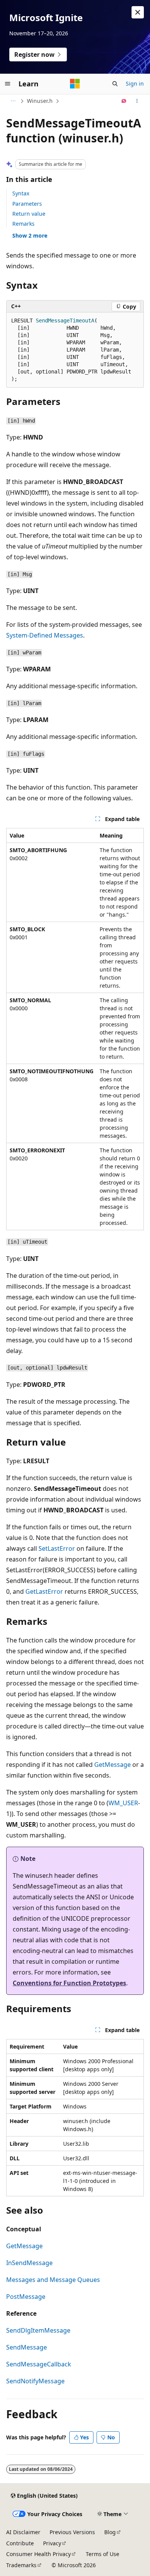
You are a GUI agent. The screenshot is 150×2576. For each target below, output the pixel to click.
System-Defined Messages (45, 635)
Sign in (135, 83)
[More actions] (137, 101)
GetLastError (44, 1591)
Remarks (23, 224)
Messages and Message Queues (53, 2280)
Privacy (52, 2543)
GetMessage (112, 1765)
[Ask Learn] (124, 101)
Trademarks (21, 2565)
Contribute (20, 2543)
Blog (110, 2532)
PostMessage (26, 2297)
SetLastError (57, 1548)
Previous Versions (72, 2532)
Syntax (21, 193)
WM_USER (123, 1803)
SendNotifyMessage (35, 2381)
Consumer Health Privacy (38, 2554)
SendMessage (27, 2347)
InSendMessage (29, 2263)
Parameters (27, 204)
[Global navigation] (8, 84)
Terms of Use (102, 2554)
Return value (29, 214)
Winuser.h (40, 101)
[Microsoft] (75, 84)
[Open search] (115, 84)
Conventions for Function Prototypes (69, 1983)
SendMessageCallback (39, 2364)
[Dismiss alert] (138, 12)
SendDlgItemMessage (38, 2330)
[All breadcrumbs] (13, 101)
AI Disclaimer (23, 2532)
